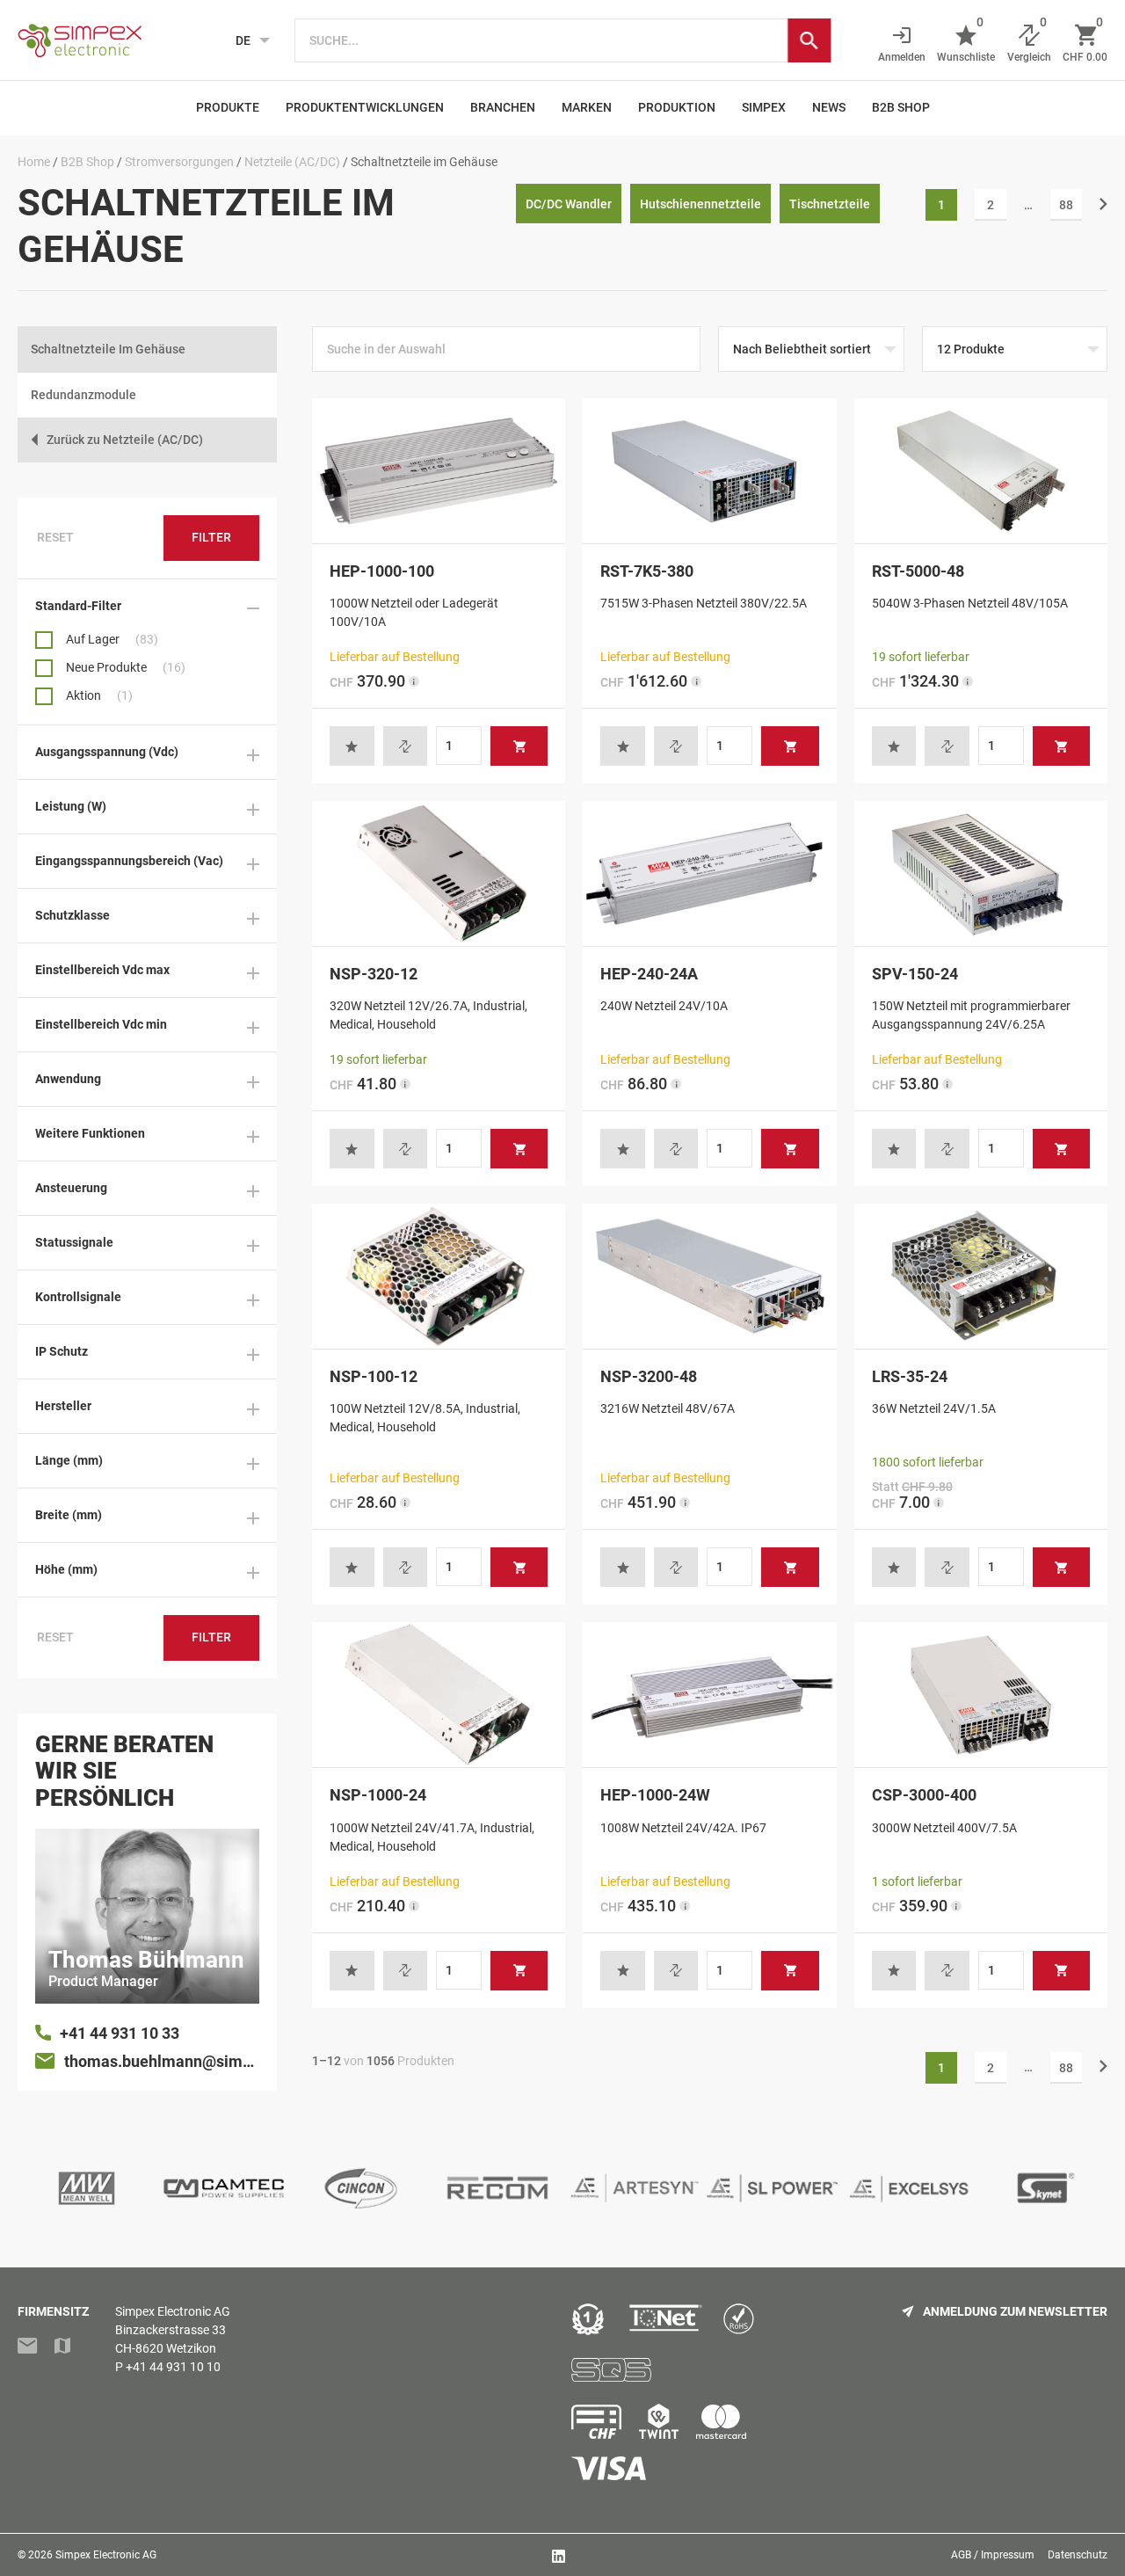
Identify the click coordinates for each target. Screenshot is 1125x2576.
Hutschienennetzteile (700, 204)
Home (34, 162)
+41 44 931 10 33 (120, 2033)
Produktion (677, 107)
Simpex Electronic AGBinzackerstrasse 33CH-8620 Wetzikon (173, 2330)
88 (1066, 205)
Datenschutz (1078, 2555)
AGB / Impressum (993, 2555)
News (829, 107)
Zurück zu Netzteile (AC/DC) (125, 440)
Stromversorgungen (179, 162)
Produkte (228, 107)
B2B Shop (901, 107)
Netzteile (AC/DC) (292, 162)
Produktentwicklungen (365, 107)
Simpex (764, 107)
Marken (587, 107)
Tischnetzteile (830, 204)
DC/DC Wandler (569, 204)
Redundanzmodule (83, 395)
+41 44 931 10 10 (173, 2367)
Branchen (503, 107)
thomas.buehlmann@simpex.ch (162, 2061)
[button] (352, 746)
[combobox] (541, 40)
